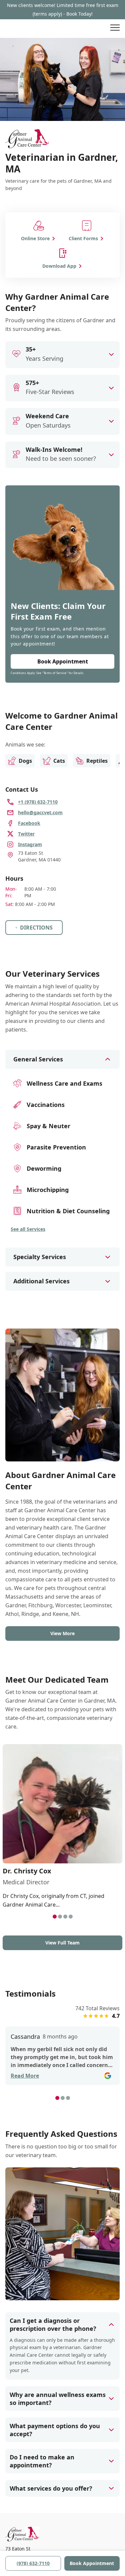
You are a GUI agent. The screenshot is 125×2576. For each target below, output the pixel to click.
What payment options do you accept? (55, 2430)
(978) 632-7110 (33, 2563)
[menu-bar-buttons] (115, 29)
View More (62, 1633)
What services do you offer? (51, 2488)
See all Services (28, 1229)
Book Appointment (92, 2563)
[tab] (55, 1917)
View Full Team (62, 1943)
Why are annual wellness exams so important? (58, 2399)
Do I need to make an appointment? (42, 2461)
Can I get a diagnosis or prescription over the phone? (53, 2325)
